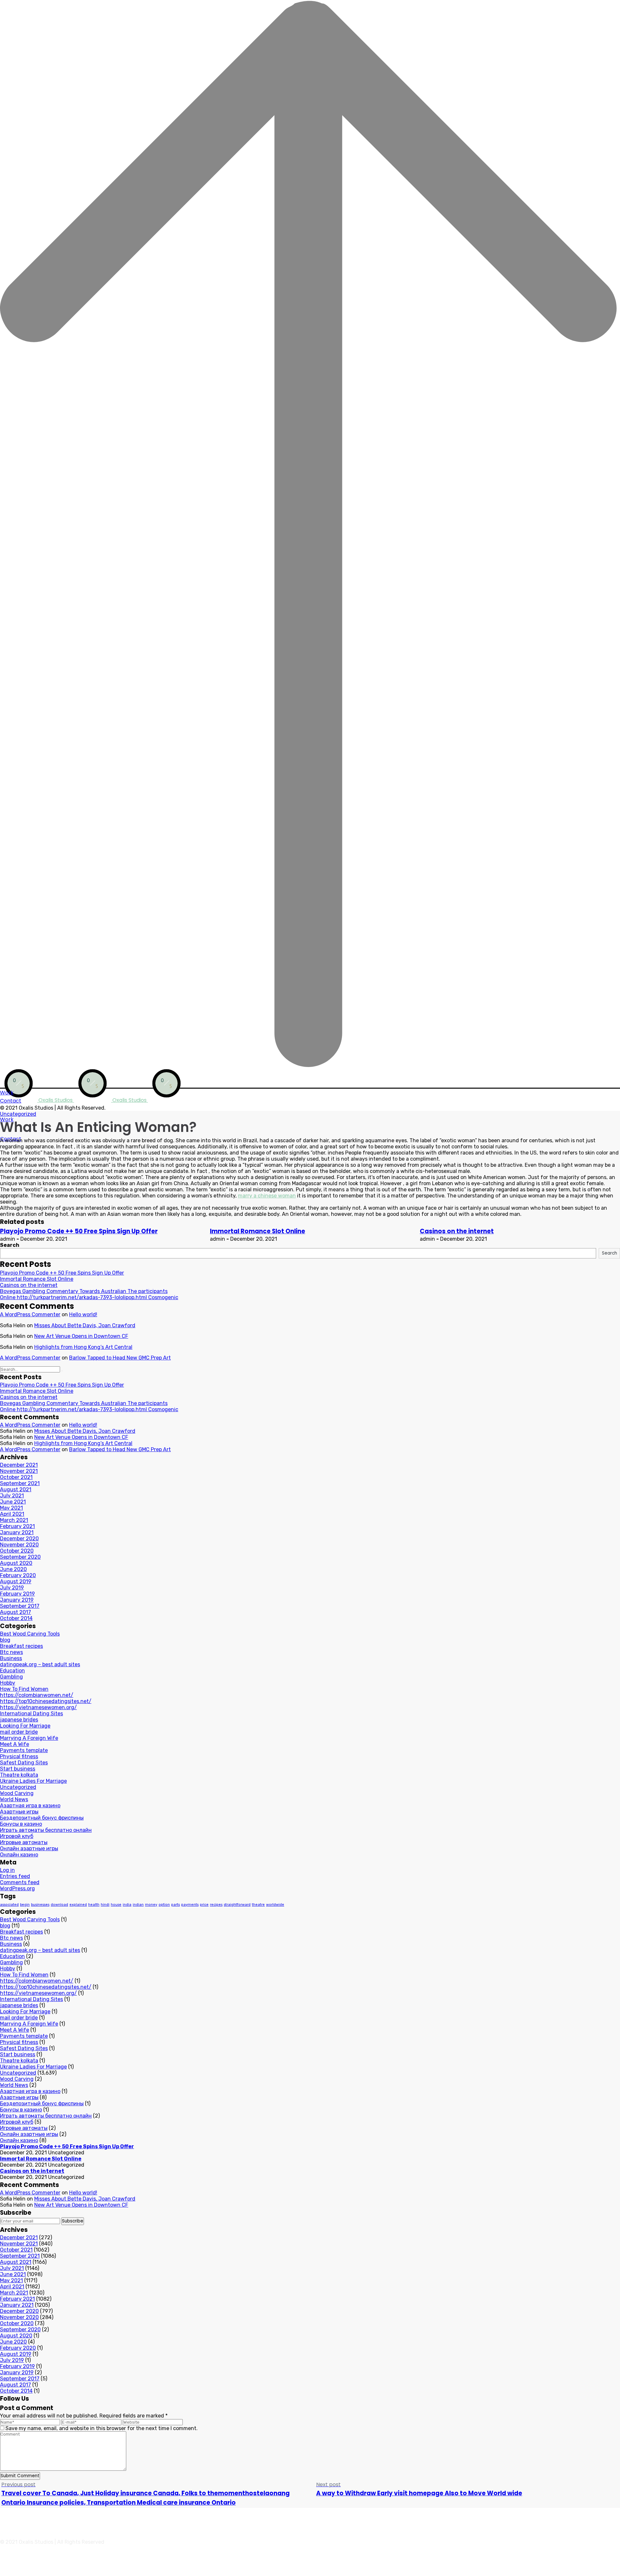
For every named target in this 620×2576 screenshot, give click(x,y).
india (127, 1905)
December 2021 (19, 1465)
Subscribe (73, 2221)
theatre (258, 1905)
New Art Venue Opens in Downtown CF (81, 1336)
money (151, 1905)
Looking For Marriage (25, 1726)
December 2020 (19, 1539)
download (59, 1905)
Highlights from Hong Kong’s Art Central (83, 1347)
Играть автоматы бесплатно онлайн (46, 1830)
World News (14, 1799)
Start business (18, 1769)
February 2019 (17, 1594)
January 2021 (17, 1532)
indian (138, 1905)
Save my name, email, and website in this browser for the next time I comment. (102, 2428)
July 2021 (12, 1496)
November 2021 (19, 1471)
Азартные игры (19, 1812)
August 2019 (16, 1581)
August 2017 (15, 1612)
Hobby (8, 1683)
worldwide (275, 1905)
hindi (105, 1905)
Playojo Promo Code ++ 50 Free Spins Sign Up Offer (79, 1231)
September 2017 (20, 1606)
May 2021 (11, 1508)
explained (78, 1905)
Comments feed (20, 1882)
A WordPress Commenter (30, 1314)
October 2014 (16, 1618)
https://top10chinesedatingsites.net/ (46, 1701)
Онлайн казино (19, 1855)
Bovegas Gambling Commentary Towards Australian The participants (84, 1291)
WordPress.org (17, 1888)
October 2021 (16, 1477)
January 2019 (17, 1600)
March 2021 (14, 1520)
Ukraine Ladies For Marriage (33, 1781)
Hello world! (83, 1314)
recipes (216, 1905)
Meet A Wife (15, 1744)
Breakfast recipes (21, 1646)
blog (5, 1640)
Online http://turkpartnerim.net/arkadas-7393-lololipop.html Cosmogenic (89, 1297)
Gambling (11, 1677)
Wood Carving (17, 1793)
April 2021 (12, 1514)
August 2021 (16, 1489)
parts (176, 1905)
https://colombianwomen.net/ (37, 1695)
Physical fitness (19, 1756)
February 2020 (18, 1575)
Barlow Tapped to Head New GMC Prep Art (120, 1358)
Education (12, 1671)
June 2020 (13, 1569)
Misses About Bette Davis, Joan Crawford (85, 1325)
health (94, 1905)
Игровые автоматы (24, 1842)
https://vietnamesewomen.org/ (38, 1707)
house (116, 1905)
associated (9, 1905)
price (204, 1905)
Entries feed (15, 1876)
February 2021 (17, 1526)
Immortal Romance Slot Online (258, 1231)
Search (10, 1245)
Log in (7, 1870)
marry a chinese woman (267, 1196)
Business (11, 1658)
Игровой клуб (17, 1836)
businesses (40, 1905)
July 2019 (12, 1588)
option (164, 1905)
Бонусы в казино (21, 1824)
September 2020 (20, 1557)
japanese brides (19, 1720)
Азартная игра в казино (30, 1806)
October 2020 (17, 1551)
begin (25, 1905)
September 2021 (20, 1483)
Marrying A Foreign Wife (29, 1738)
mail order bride (19, 1732)
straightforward (237, 1905)
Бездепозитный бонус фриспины (42, 1818)
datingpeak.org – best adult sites (40, 1664)
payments (190, 1905)
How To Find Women (24, 1689)
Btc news (11, 1652)
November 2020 (19, 1545)
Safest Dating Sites (24, 1763)
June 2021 (13, 1502)
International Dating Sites (31, 1714)
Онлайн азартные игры (29, 1848)
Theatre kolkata (19, 1775)
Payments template (24, 1750)
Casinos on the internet (457, 1231)
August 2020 (16, 1563)
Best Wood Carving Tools (30, 1634)
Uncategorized (18, 1114)
